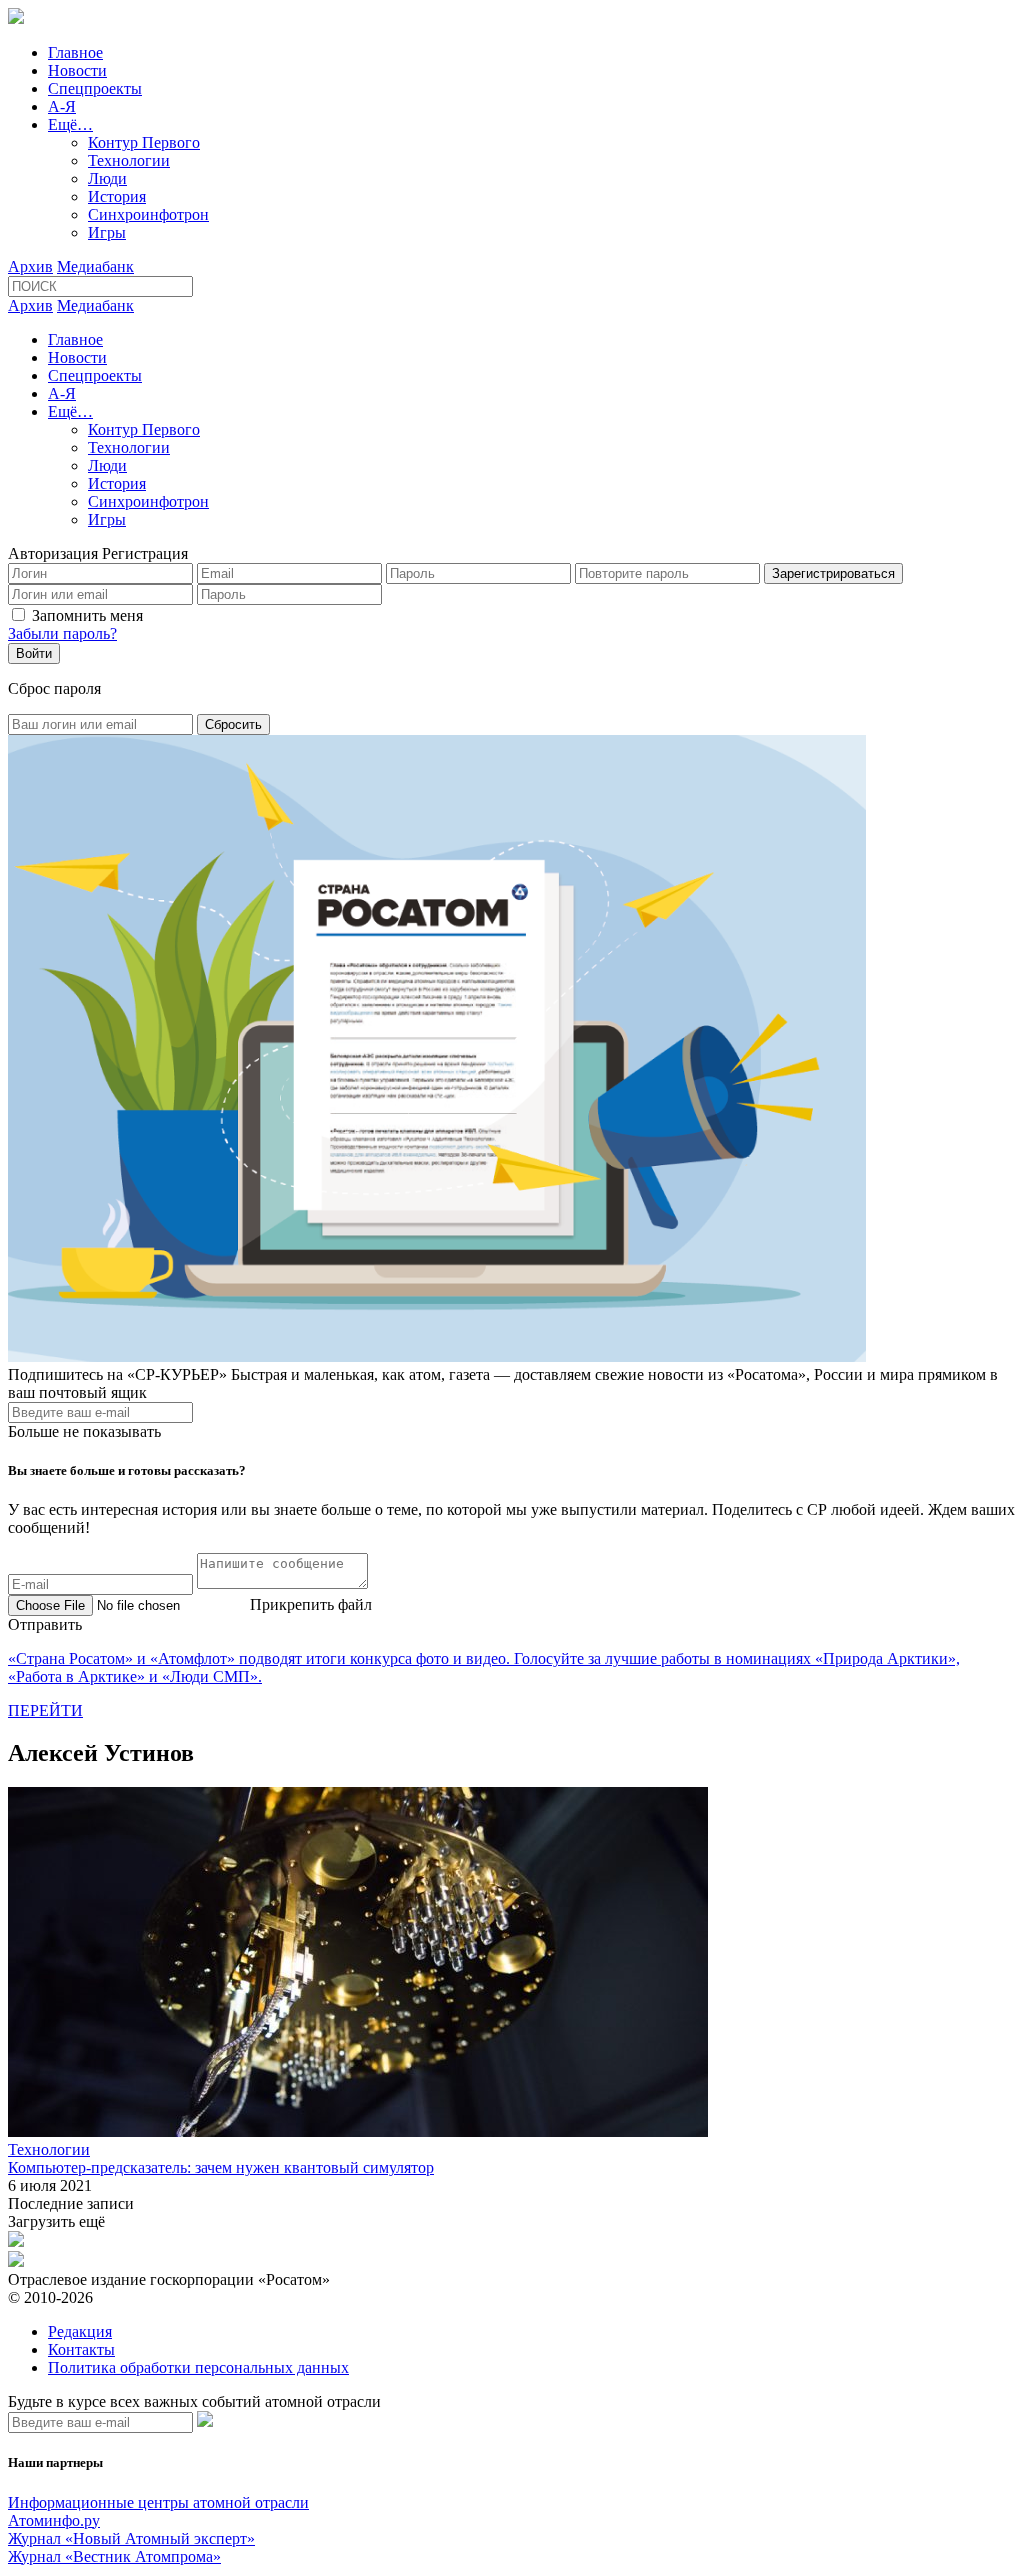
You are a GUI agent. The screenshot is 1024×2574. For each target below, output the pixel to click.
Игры (107, 232)
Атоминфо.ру (54, 2520)
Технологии (129, 160)
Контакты (81, 2349)
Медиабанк (95, 266)
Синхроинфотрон (148, 214)
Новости (77, 70)
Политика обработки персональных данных (198, 2367)
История (117, 196)
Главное (75, 52)
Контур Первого (144, 142)
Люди (107, 178)
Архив (30, 266)
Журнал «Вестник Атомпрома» (114, 2556)
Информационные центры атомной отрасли (158, 2502)
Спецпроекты (95, 88)
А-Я (62, 106)
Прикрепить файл (311, 1604)
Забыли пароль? (62, 633)
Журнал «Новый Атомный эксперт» (131, 2538)
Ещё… (70, 124)
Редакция (80, 2331)
